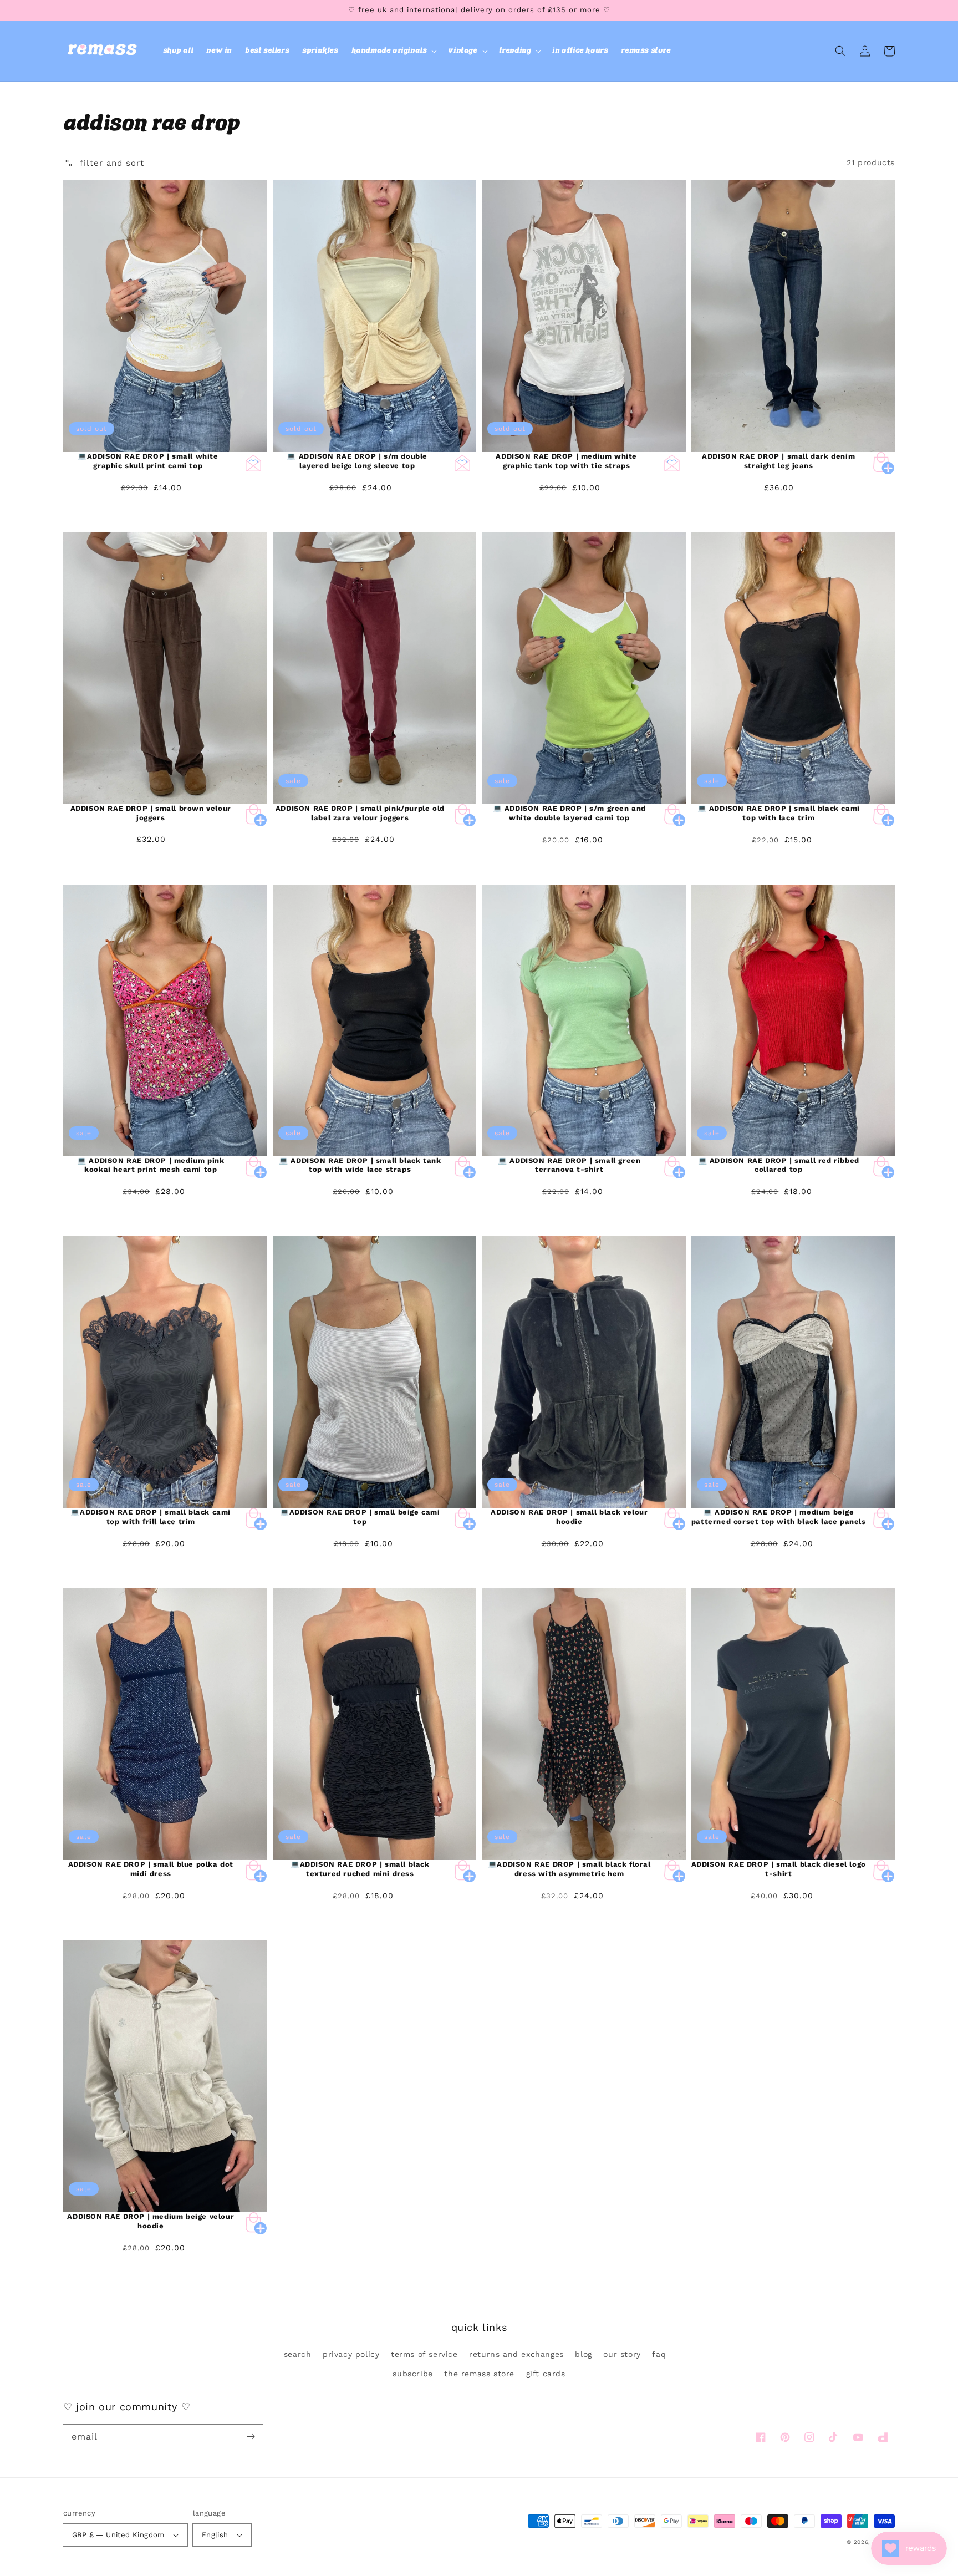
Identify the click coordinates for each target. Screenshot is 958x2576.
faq (659, 2354)
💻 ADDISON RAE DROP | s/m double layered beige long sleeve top (357, 461)
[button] (393, 51)
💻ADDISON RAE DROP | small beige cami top (360, 1517)
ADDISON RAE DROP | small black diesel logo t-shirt (779, 1869)
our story (622, 2354)
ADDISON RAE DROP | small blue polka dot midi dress (151, 1869)
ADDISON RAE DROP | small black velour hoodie (569, 1517)
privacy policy (351, 2354)
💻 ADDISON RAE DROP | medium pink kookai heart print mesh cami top (151, 1165)
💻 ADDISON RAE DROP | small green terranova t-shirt (569, 1165)
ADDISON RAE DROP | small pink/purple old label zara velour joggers (360, 813)
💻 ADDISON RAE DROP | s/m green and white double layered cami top (569, 813)
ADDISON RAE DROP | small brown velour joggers (151, 813)
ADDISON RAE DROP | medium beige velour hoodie (151, 2221)
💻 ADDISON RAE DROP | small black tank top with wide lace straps (360, 1165)
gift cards (546, 2374)
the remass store (479, 2374)
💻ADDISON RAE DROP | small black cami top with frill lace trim (151, 1517)
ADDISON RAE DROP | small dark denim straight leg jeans (778, 461)
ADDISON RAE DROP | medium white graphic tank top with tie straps (566, 461)
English (215, 2535)
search (298, 2354)
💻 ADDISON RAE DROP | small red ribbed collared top (779, 1165)
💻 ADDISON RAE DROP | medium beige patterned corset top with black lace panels (779, 1517)
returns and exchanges (516, 2354)
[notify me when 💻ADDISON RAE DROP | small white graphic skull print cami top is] (253, 463)
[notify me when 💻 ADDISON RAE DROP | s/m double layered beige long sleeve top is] (462, 463)
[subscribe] (251, 2437)
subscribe (412, 2374)
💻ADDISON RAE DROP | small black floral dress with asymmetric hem (569, 1869)
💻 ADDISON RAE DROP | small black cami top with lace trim (779, 813)
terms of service (424, 2354)
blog (583, 2354)
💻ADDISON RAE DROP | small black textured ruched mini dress (360, 1869)
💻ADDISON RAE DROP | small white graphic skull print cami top (148, 461)
